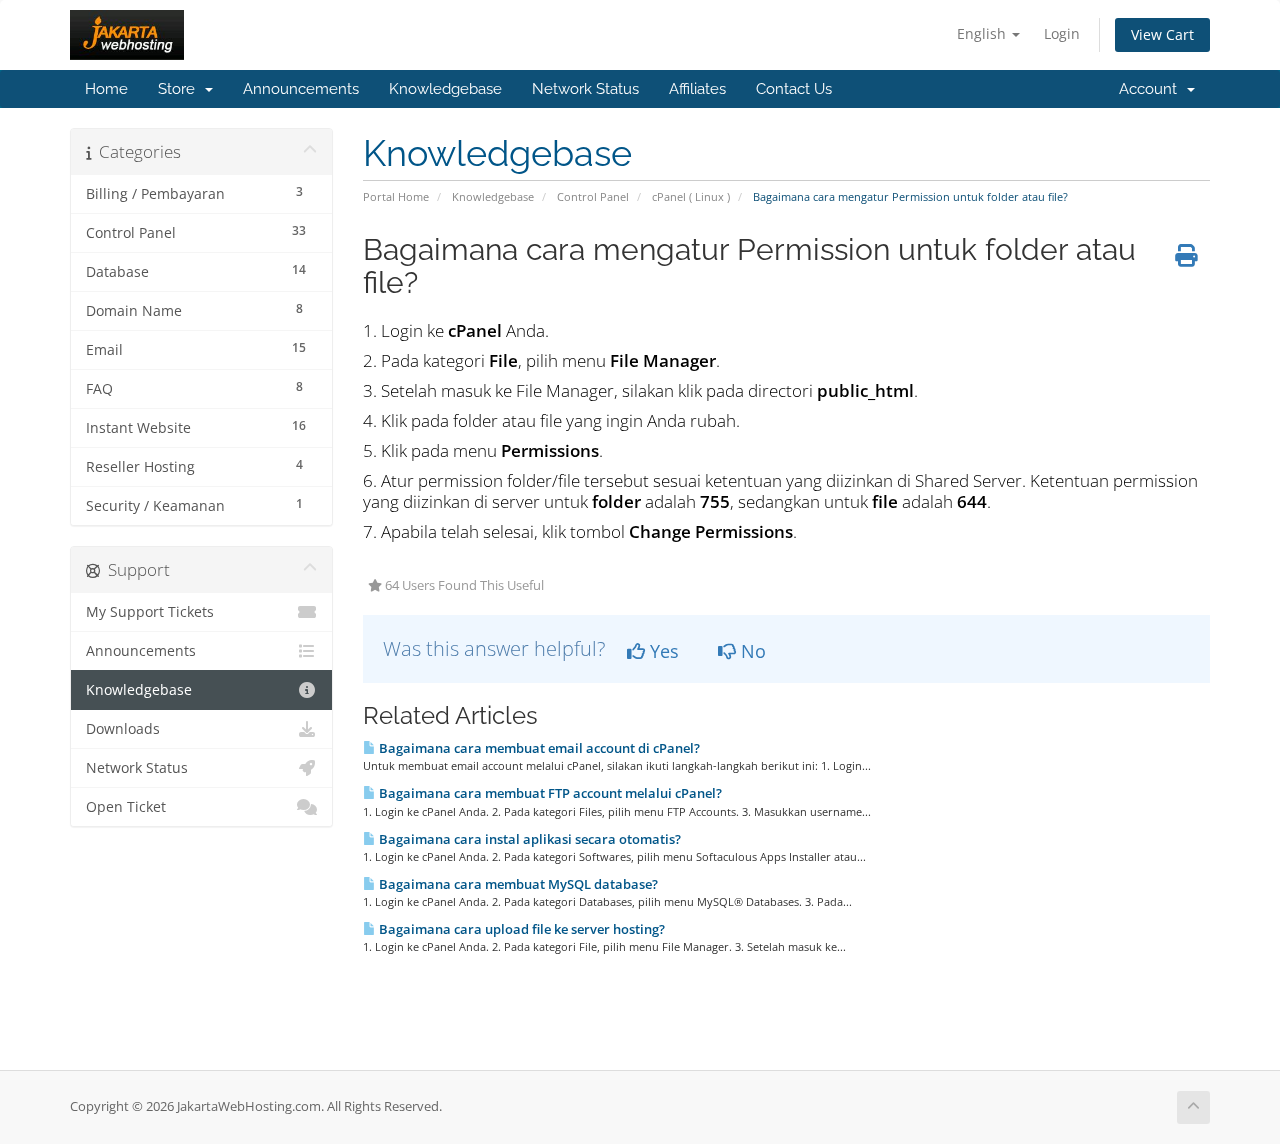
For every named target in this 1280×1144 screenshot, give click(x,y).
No (751, 651)
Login (1062, 33)
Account (1152, 89)
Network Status (585, 89)
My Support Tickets (150, 612)
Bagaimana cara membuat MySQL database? (517, 884)
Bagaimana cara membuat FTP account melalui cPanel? (549, 793)
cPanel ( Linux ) (691, 196)
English (983, 33)
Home (106, 89)
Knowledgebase (445, 89)
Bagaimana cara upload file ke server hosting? (520, 929)
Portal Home (396, 196)
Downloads (123, 729)
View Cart (1162, 34)
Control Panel (593, 196)
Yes (662, 651)
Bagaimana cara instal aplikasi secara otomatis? (528, 839)
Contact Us (794, 89)
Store (180, 89)
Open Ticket (126, 807)
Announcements (301, 89)
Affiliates (697, 89)
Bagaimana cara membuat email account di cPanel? (538, 748)
